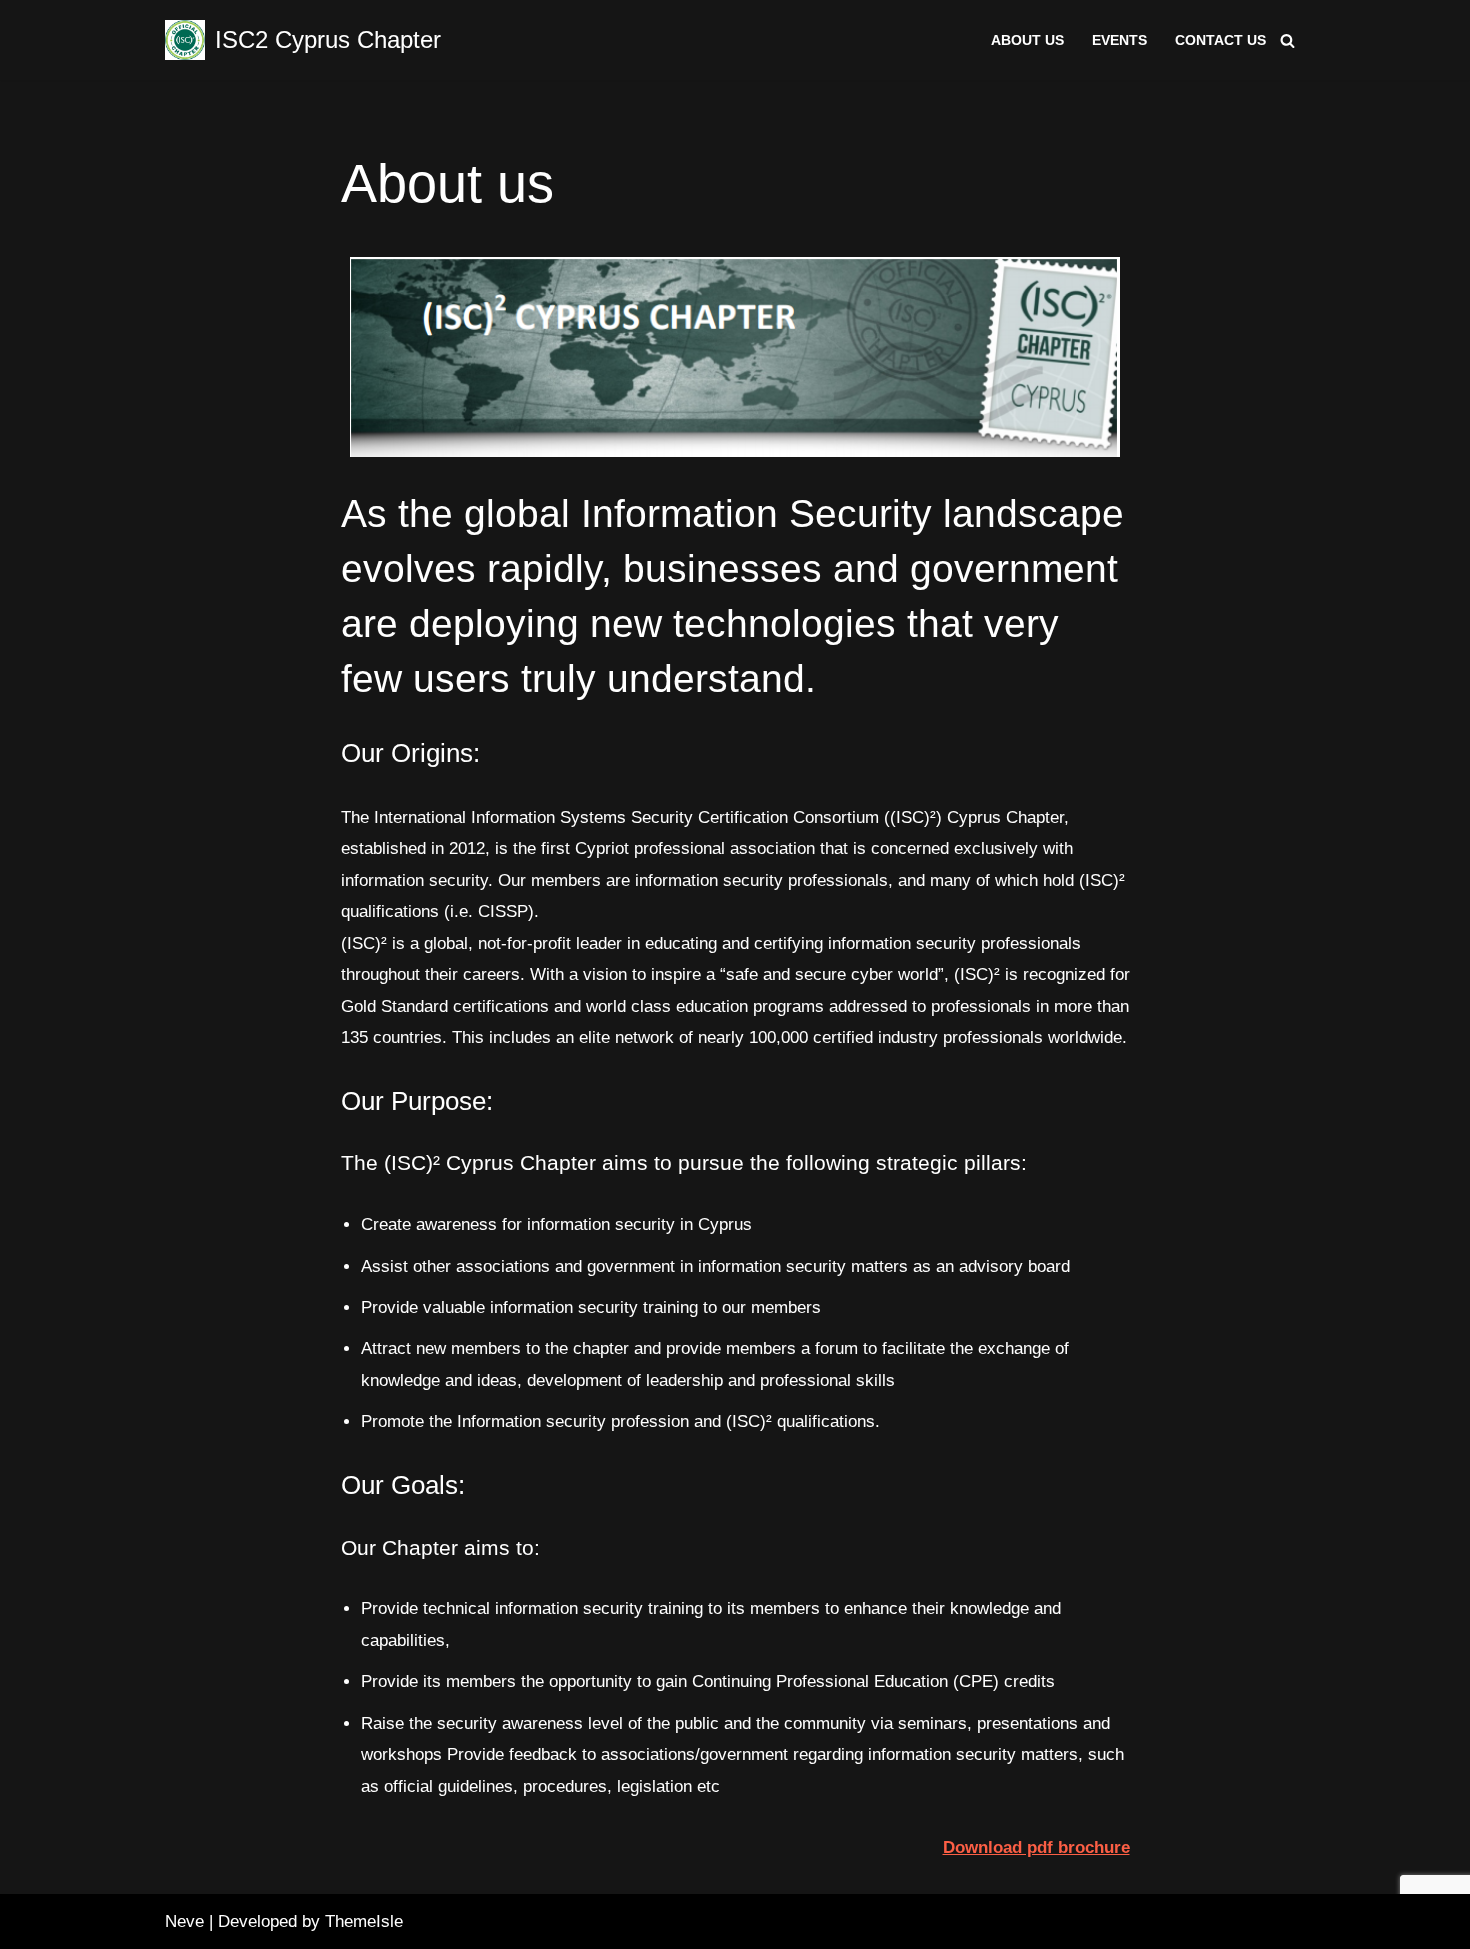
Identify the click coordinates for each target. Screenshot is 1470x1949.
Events (1119, 40)
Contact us (1220, 40)
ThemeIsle (364, 1921)
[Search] (1287, 40)
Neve (184, 1921)
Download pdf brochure (1036, 1847)
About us (1027, 40)
